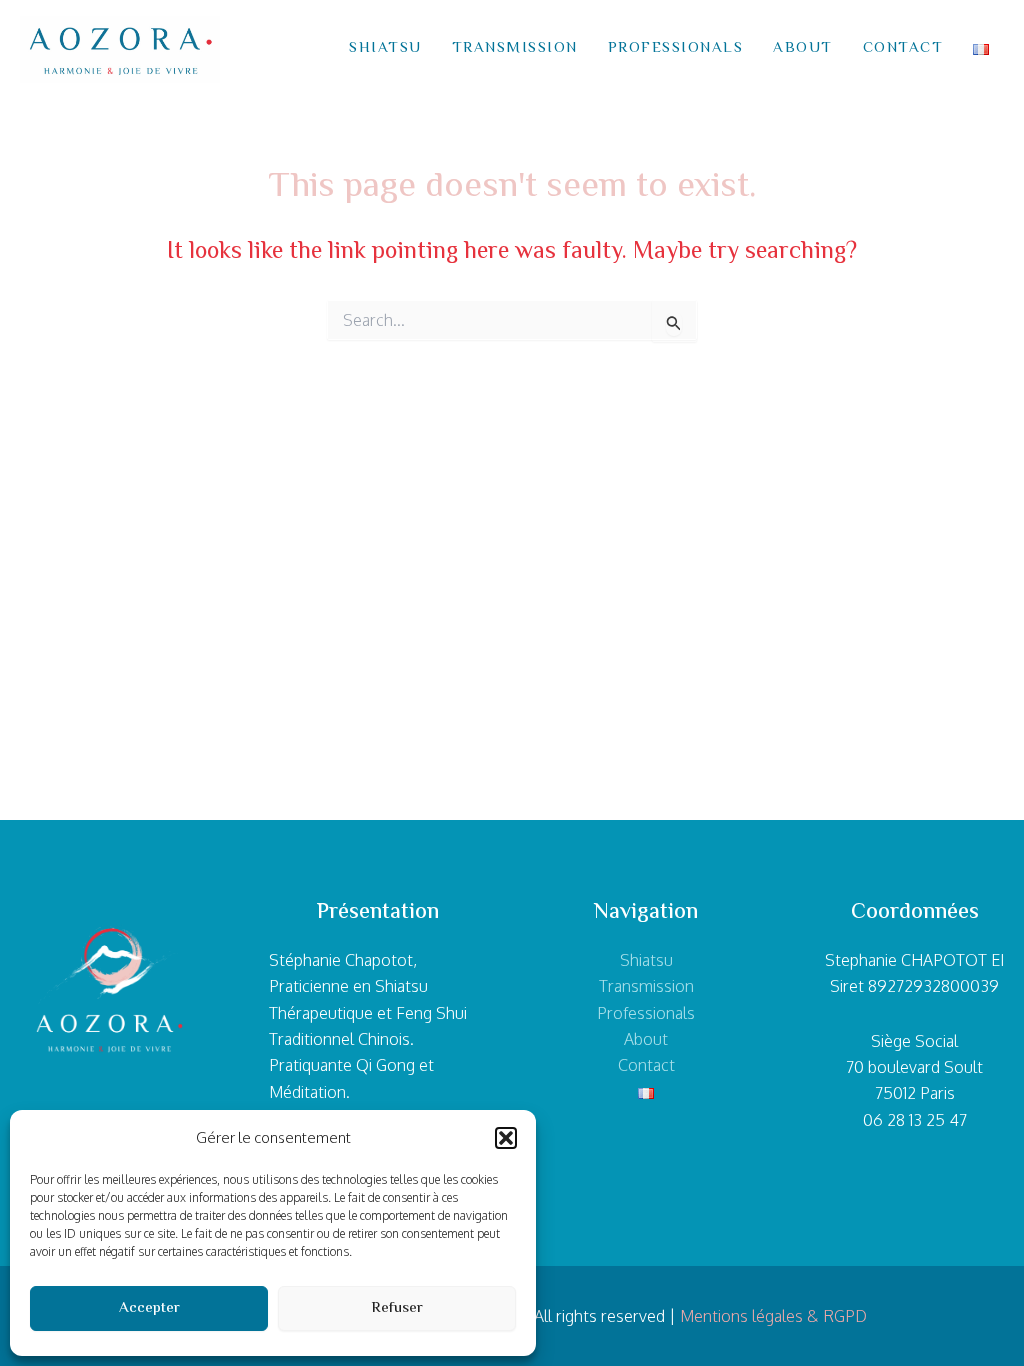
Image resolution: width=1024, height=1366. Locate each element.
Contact (903, 48)
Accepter (149, 1308)
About (803, 48)
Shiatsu (385, 48)
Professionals (676, 48)
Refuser (397, 1308)
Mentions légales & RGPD (773, 1316)
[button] (506, 1138)
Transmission (515, 48)
